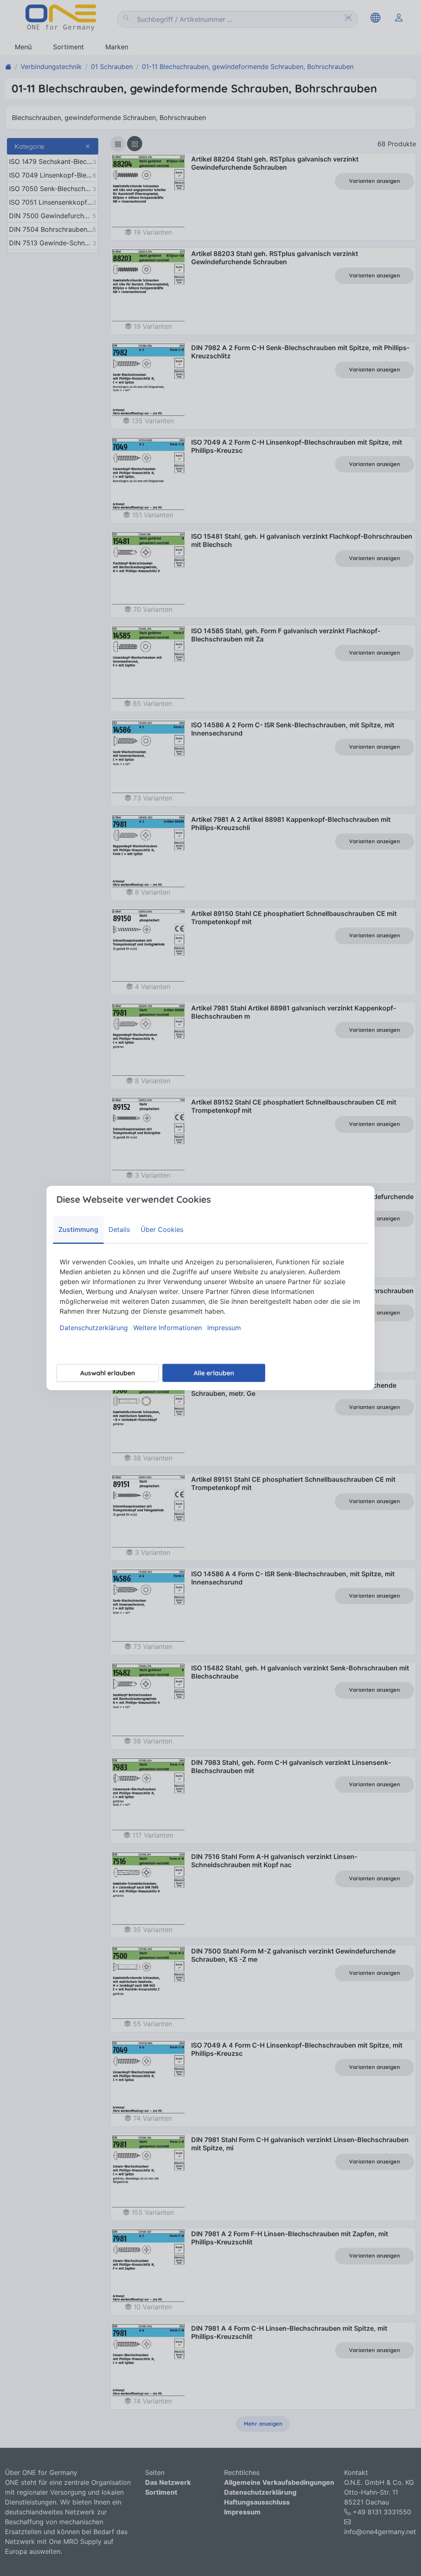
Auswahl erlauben (108, 1373)
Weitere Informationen (168, 1328)
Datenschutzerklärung (94, 1328)
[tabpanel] (210, 1295)
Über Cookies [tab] (162, 1229)
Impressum (224, 1328)
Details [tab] (119, 1229)
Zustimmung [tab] (78, 1229)
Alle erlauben (214, 1373)
